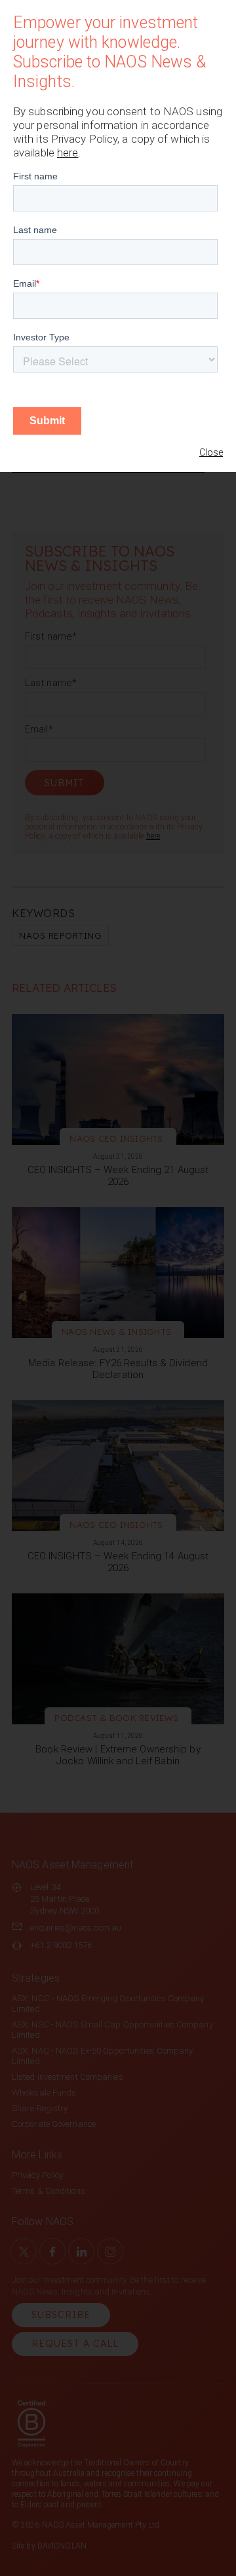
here (68, 153)
